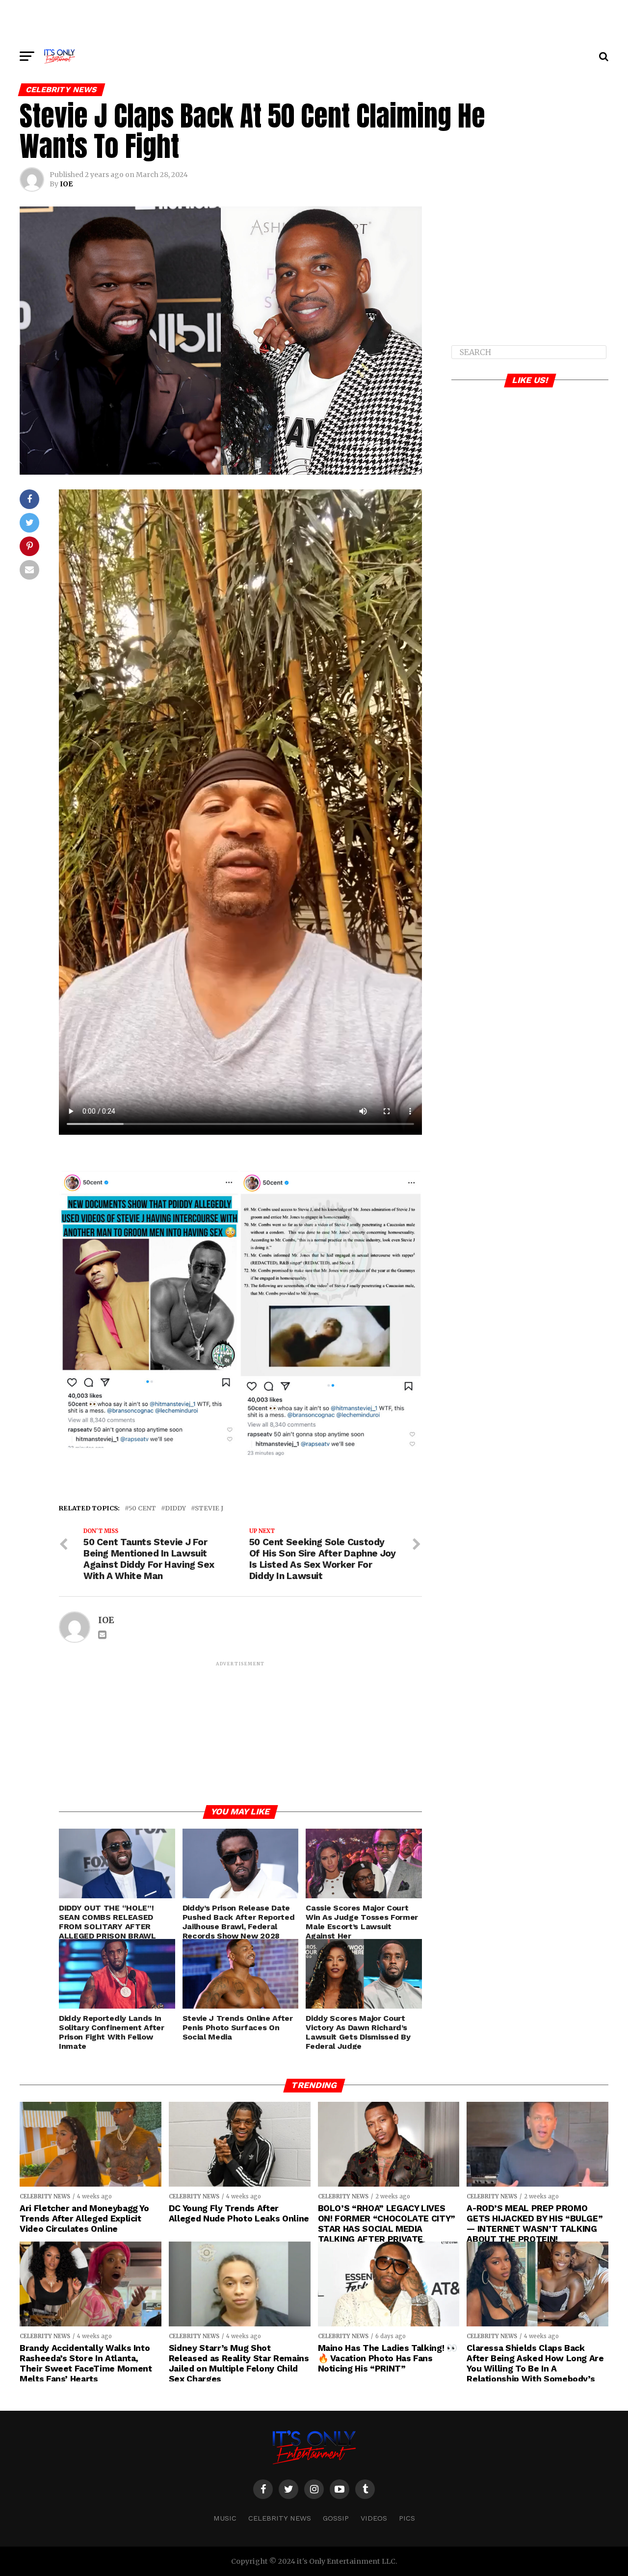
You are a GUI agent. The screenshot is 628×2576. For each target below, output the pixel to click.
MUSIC (225, 2518)
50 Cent (142, 1508)
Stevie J (209, 1508)
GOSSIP (336, 2518)
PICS (407, 2518)
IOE (66, 184)
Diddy (175, 1508)
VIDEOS (374, 2518)
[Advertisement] (314, 22)
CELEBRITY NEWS (280, 2518)
